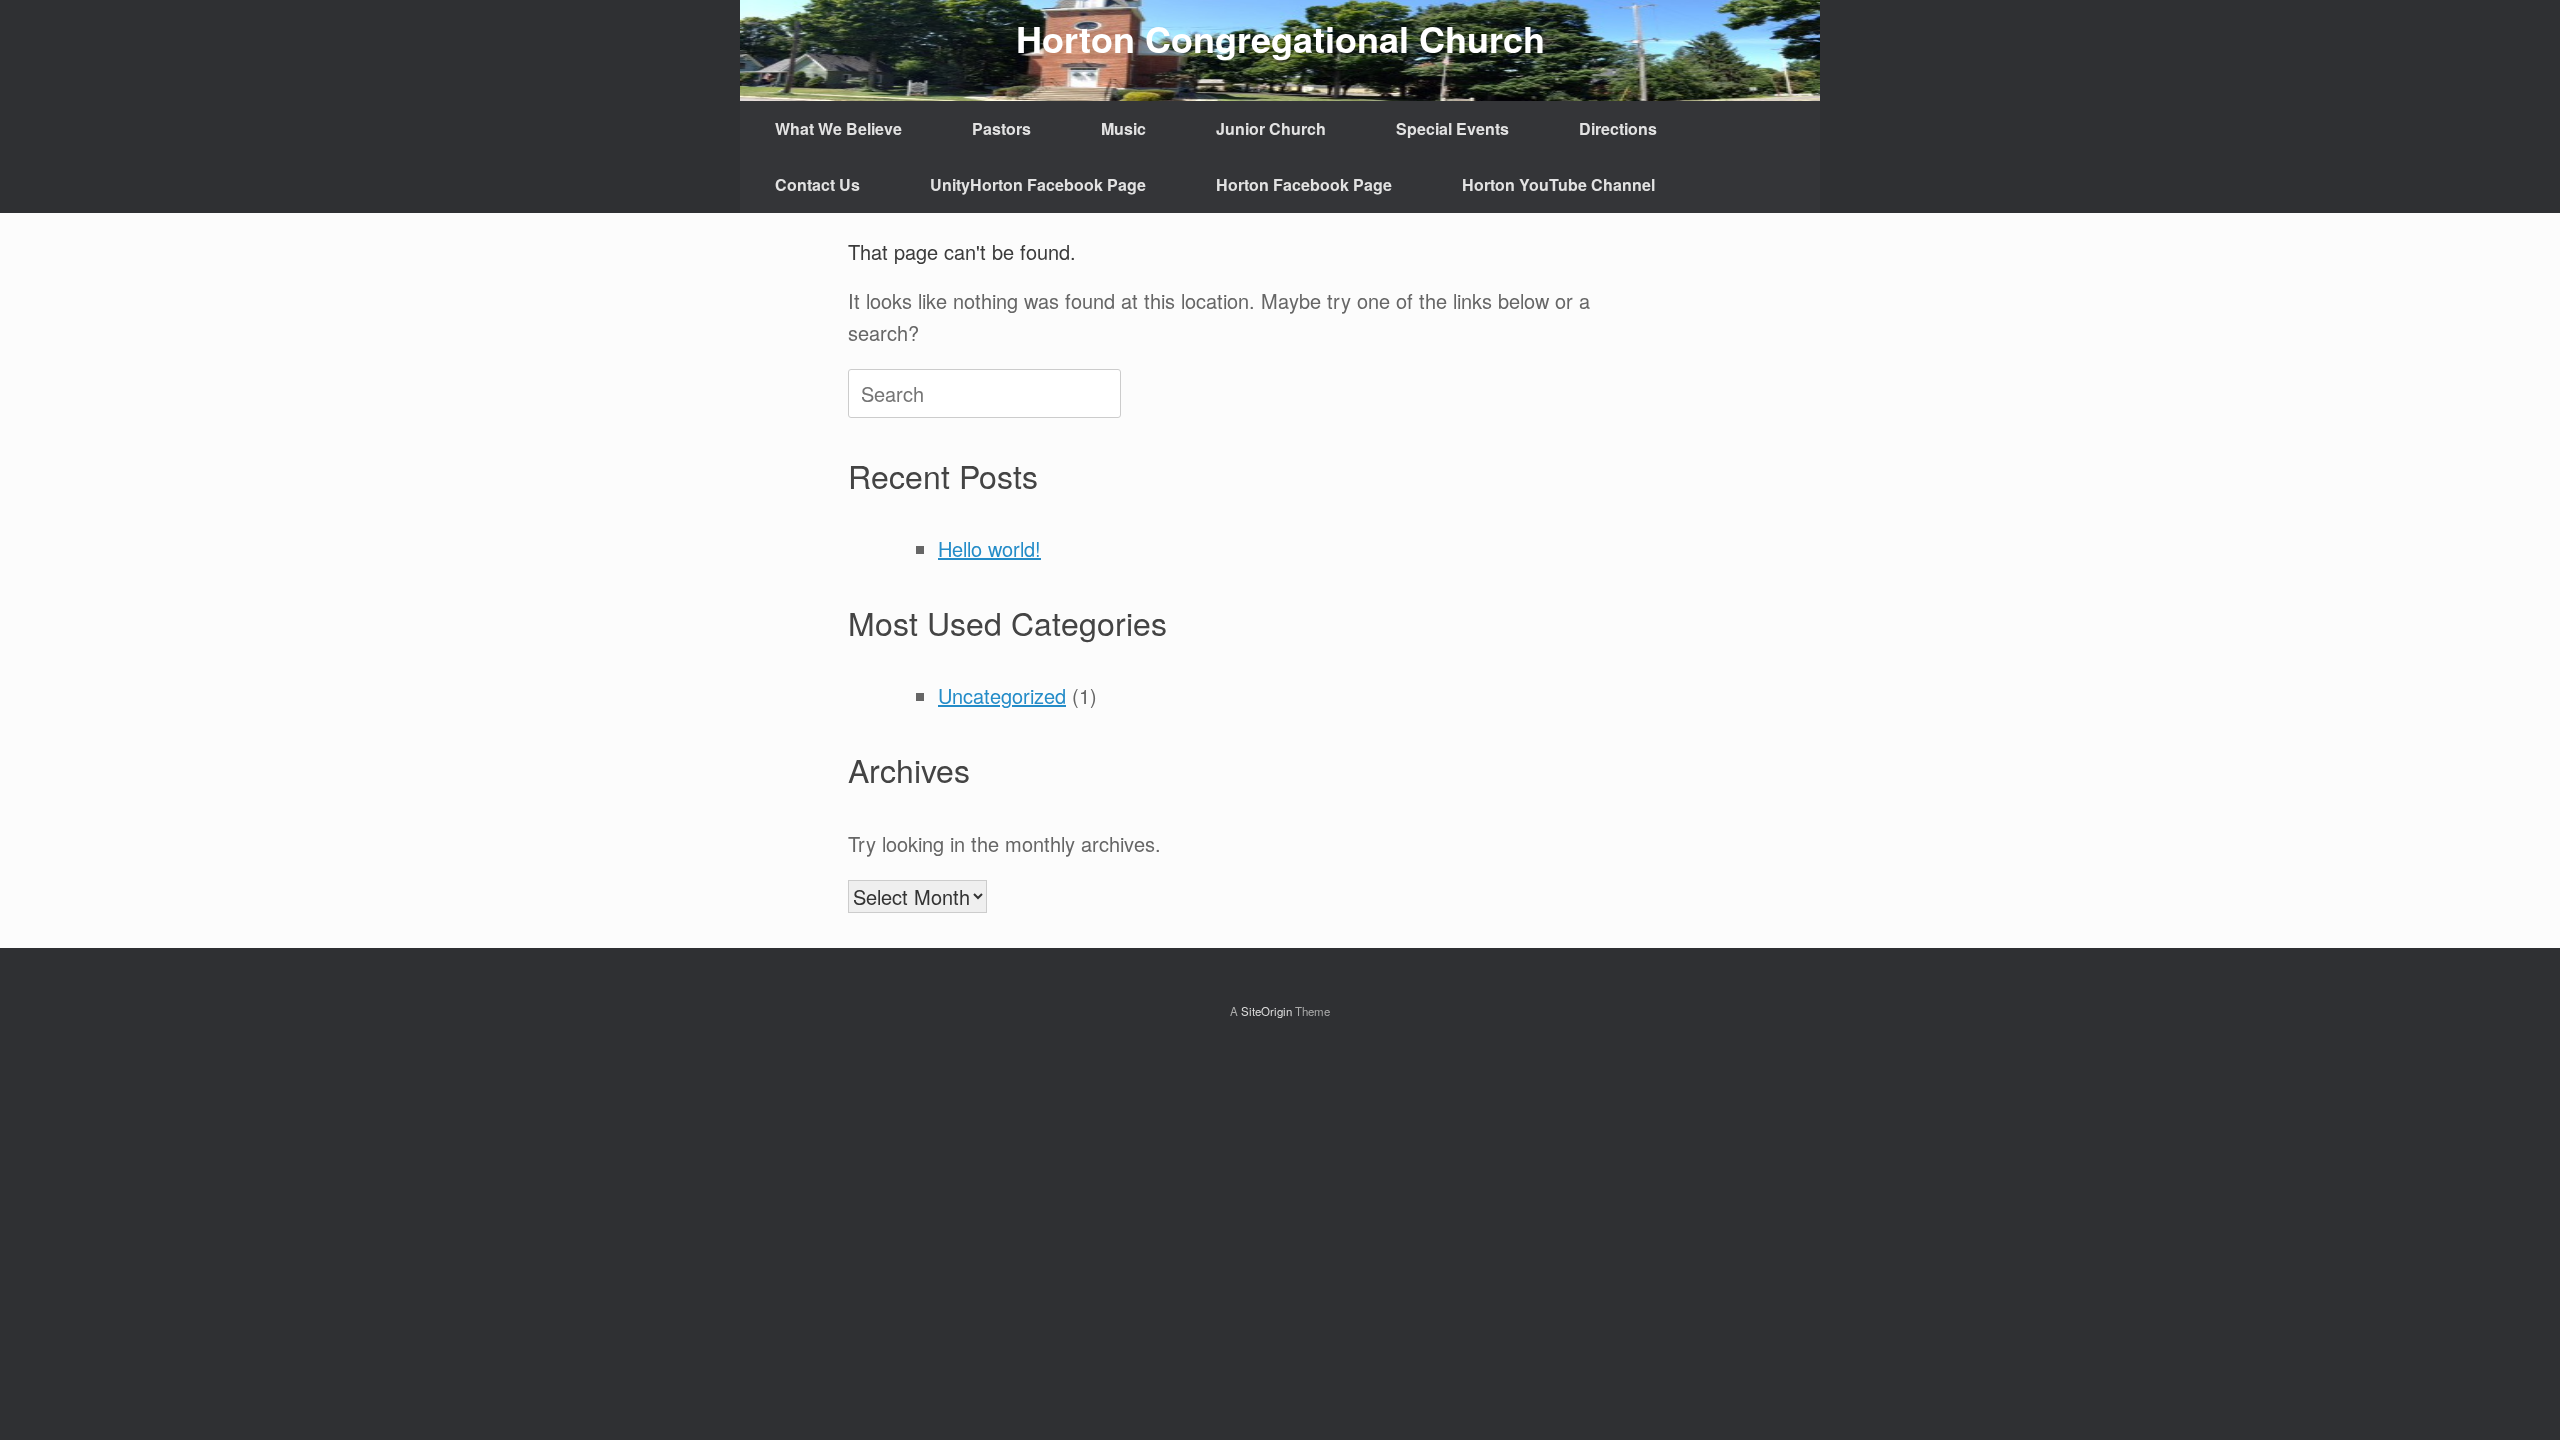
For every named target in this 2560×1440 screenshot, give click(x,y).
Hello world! (989, 548)
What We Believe (838, 128)
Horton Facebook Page (1304, 184)
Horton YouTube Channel (1558, 184)
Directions (1618, 128)
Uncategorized (1002, 695)
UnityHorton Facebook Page (1038, 184)
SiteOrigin (1266, 1011)
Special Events (1452, 128)
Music (1123, 128)
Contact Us (817, 184)
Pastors (1001, 128)
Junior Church (1271, 128)
